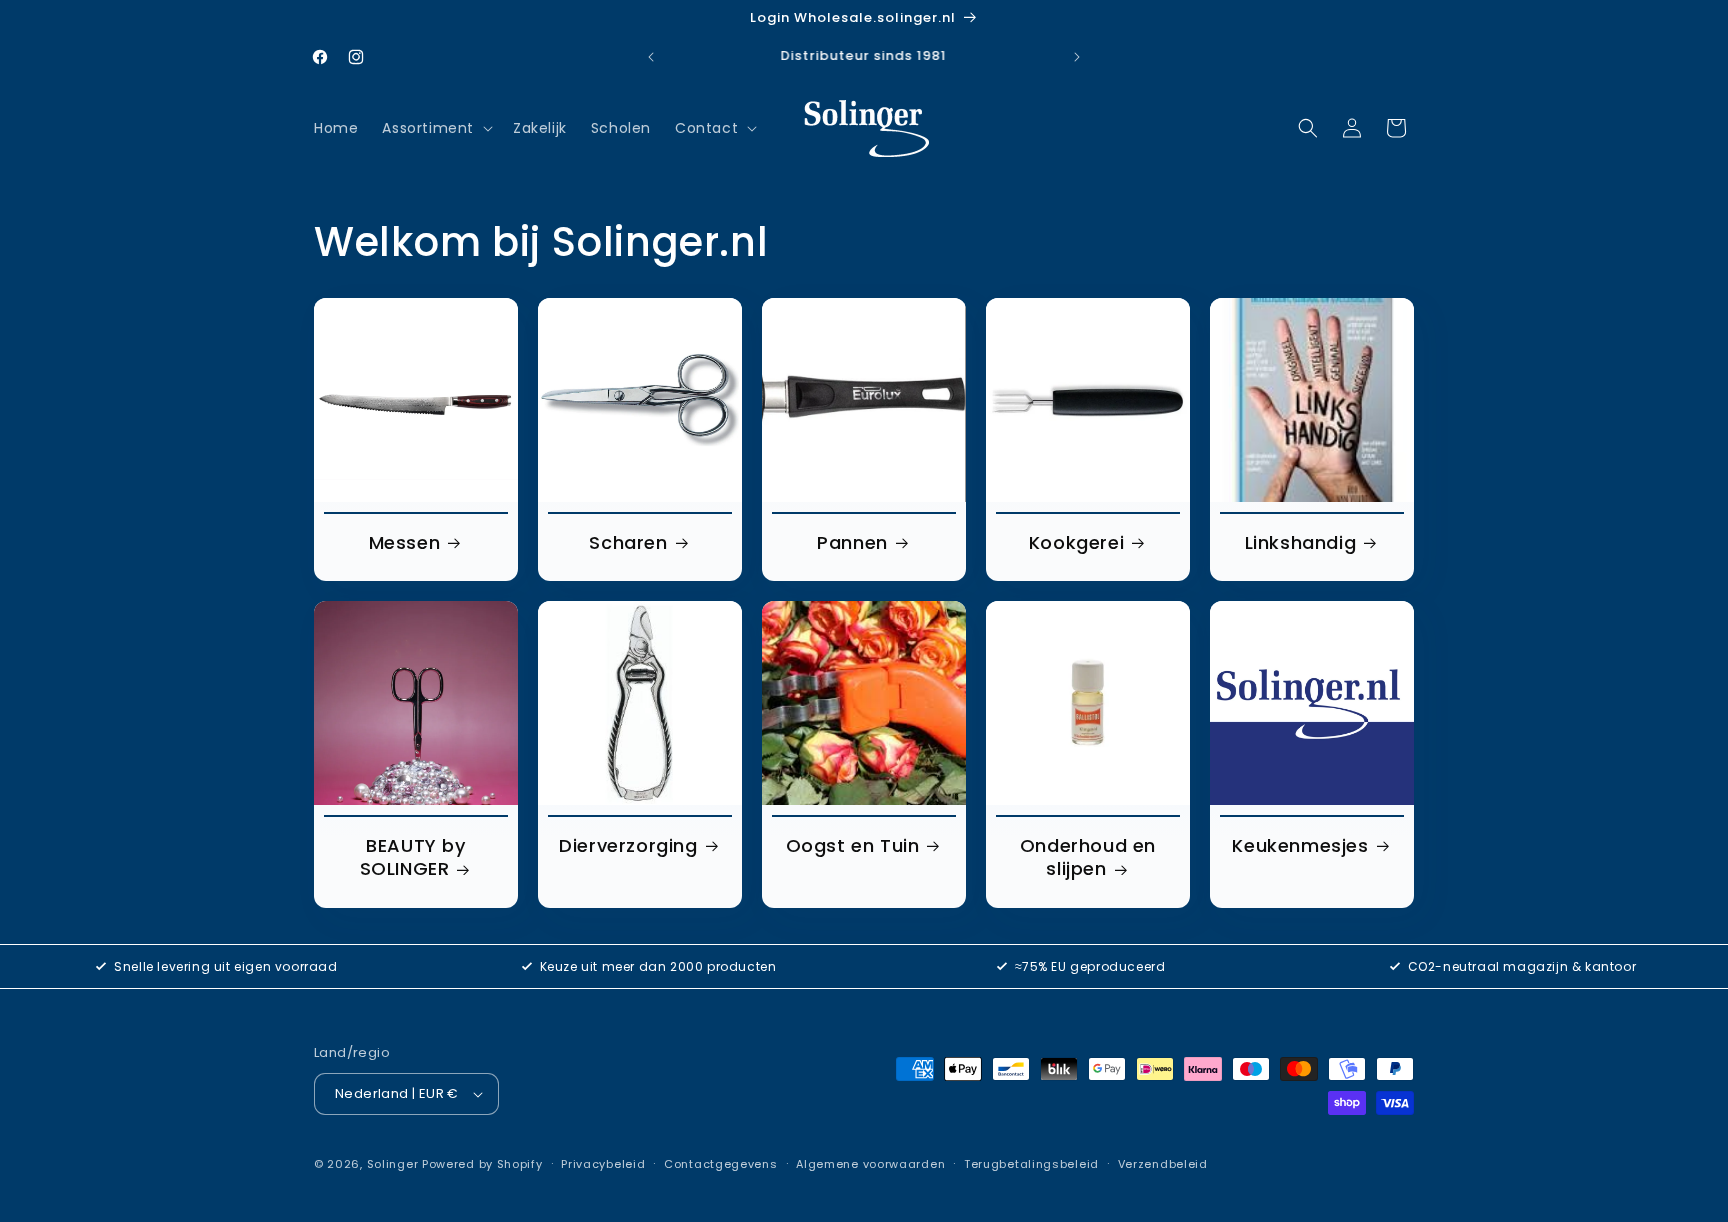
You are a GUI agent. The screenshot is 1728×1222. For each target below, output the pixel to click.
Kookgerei (1076, 542)
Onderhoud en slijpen (1088, 857)
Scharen (628, 542)
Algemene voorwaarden (870, 1164)
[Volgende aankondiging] (1077, 57)
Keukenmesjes (1300, 845)
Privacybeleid (603, 1164)
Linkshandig (1301, 542)
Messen (405, 542)
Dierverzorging (628, 845)
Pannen (852, 542)
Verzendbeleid (1163, 1164)
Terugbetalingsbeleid (1031, 1164)
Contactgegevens (721, 1164)
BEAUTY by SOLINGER (413, 857)
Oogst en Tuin (853, 845)
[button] (435, 128)
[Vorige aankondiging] (651, 57)
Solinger (393, 1164)
